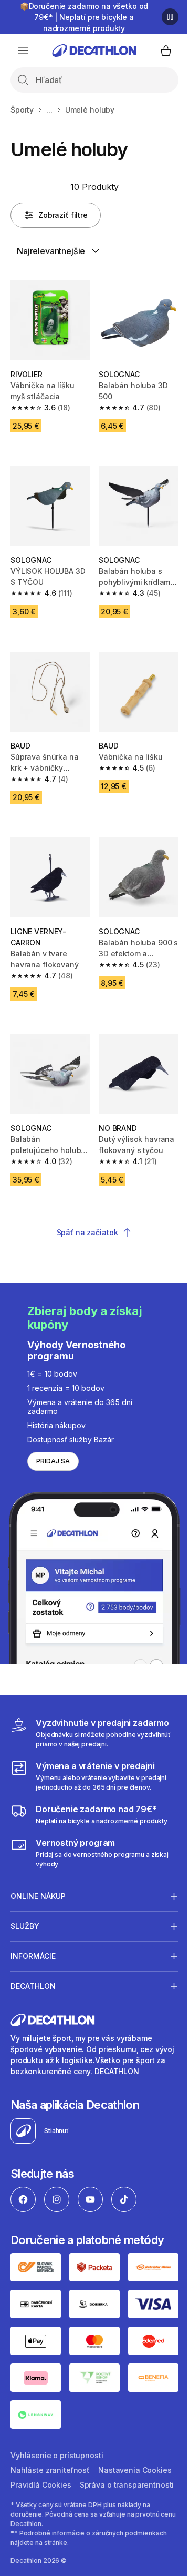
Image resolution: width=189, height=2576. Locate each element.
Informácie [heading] (33, 1928)
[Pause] (170, 17)
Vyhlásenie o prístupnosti (57, 2421)
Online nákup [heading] (38, 1868)
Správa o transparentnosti (58, 2465)
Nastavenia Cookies (47, 2450)
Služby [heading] (25, 1898)
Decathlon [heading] (33, 1958)
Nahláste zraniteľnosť (50, 2435)
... (49, 110)
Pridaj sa (53, 1461)
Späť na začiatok (87, 1232)
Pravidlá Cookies (122, 2450)
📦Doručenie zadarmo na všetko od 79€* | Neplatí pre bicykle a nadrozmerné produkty (84, 17)
